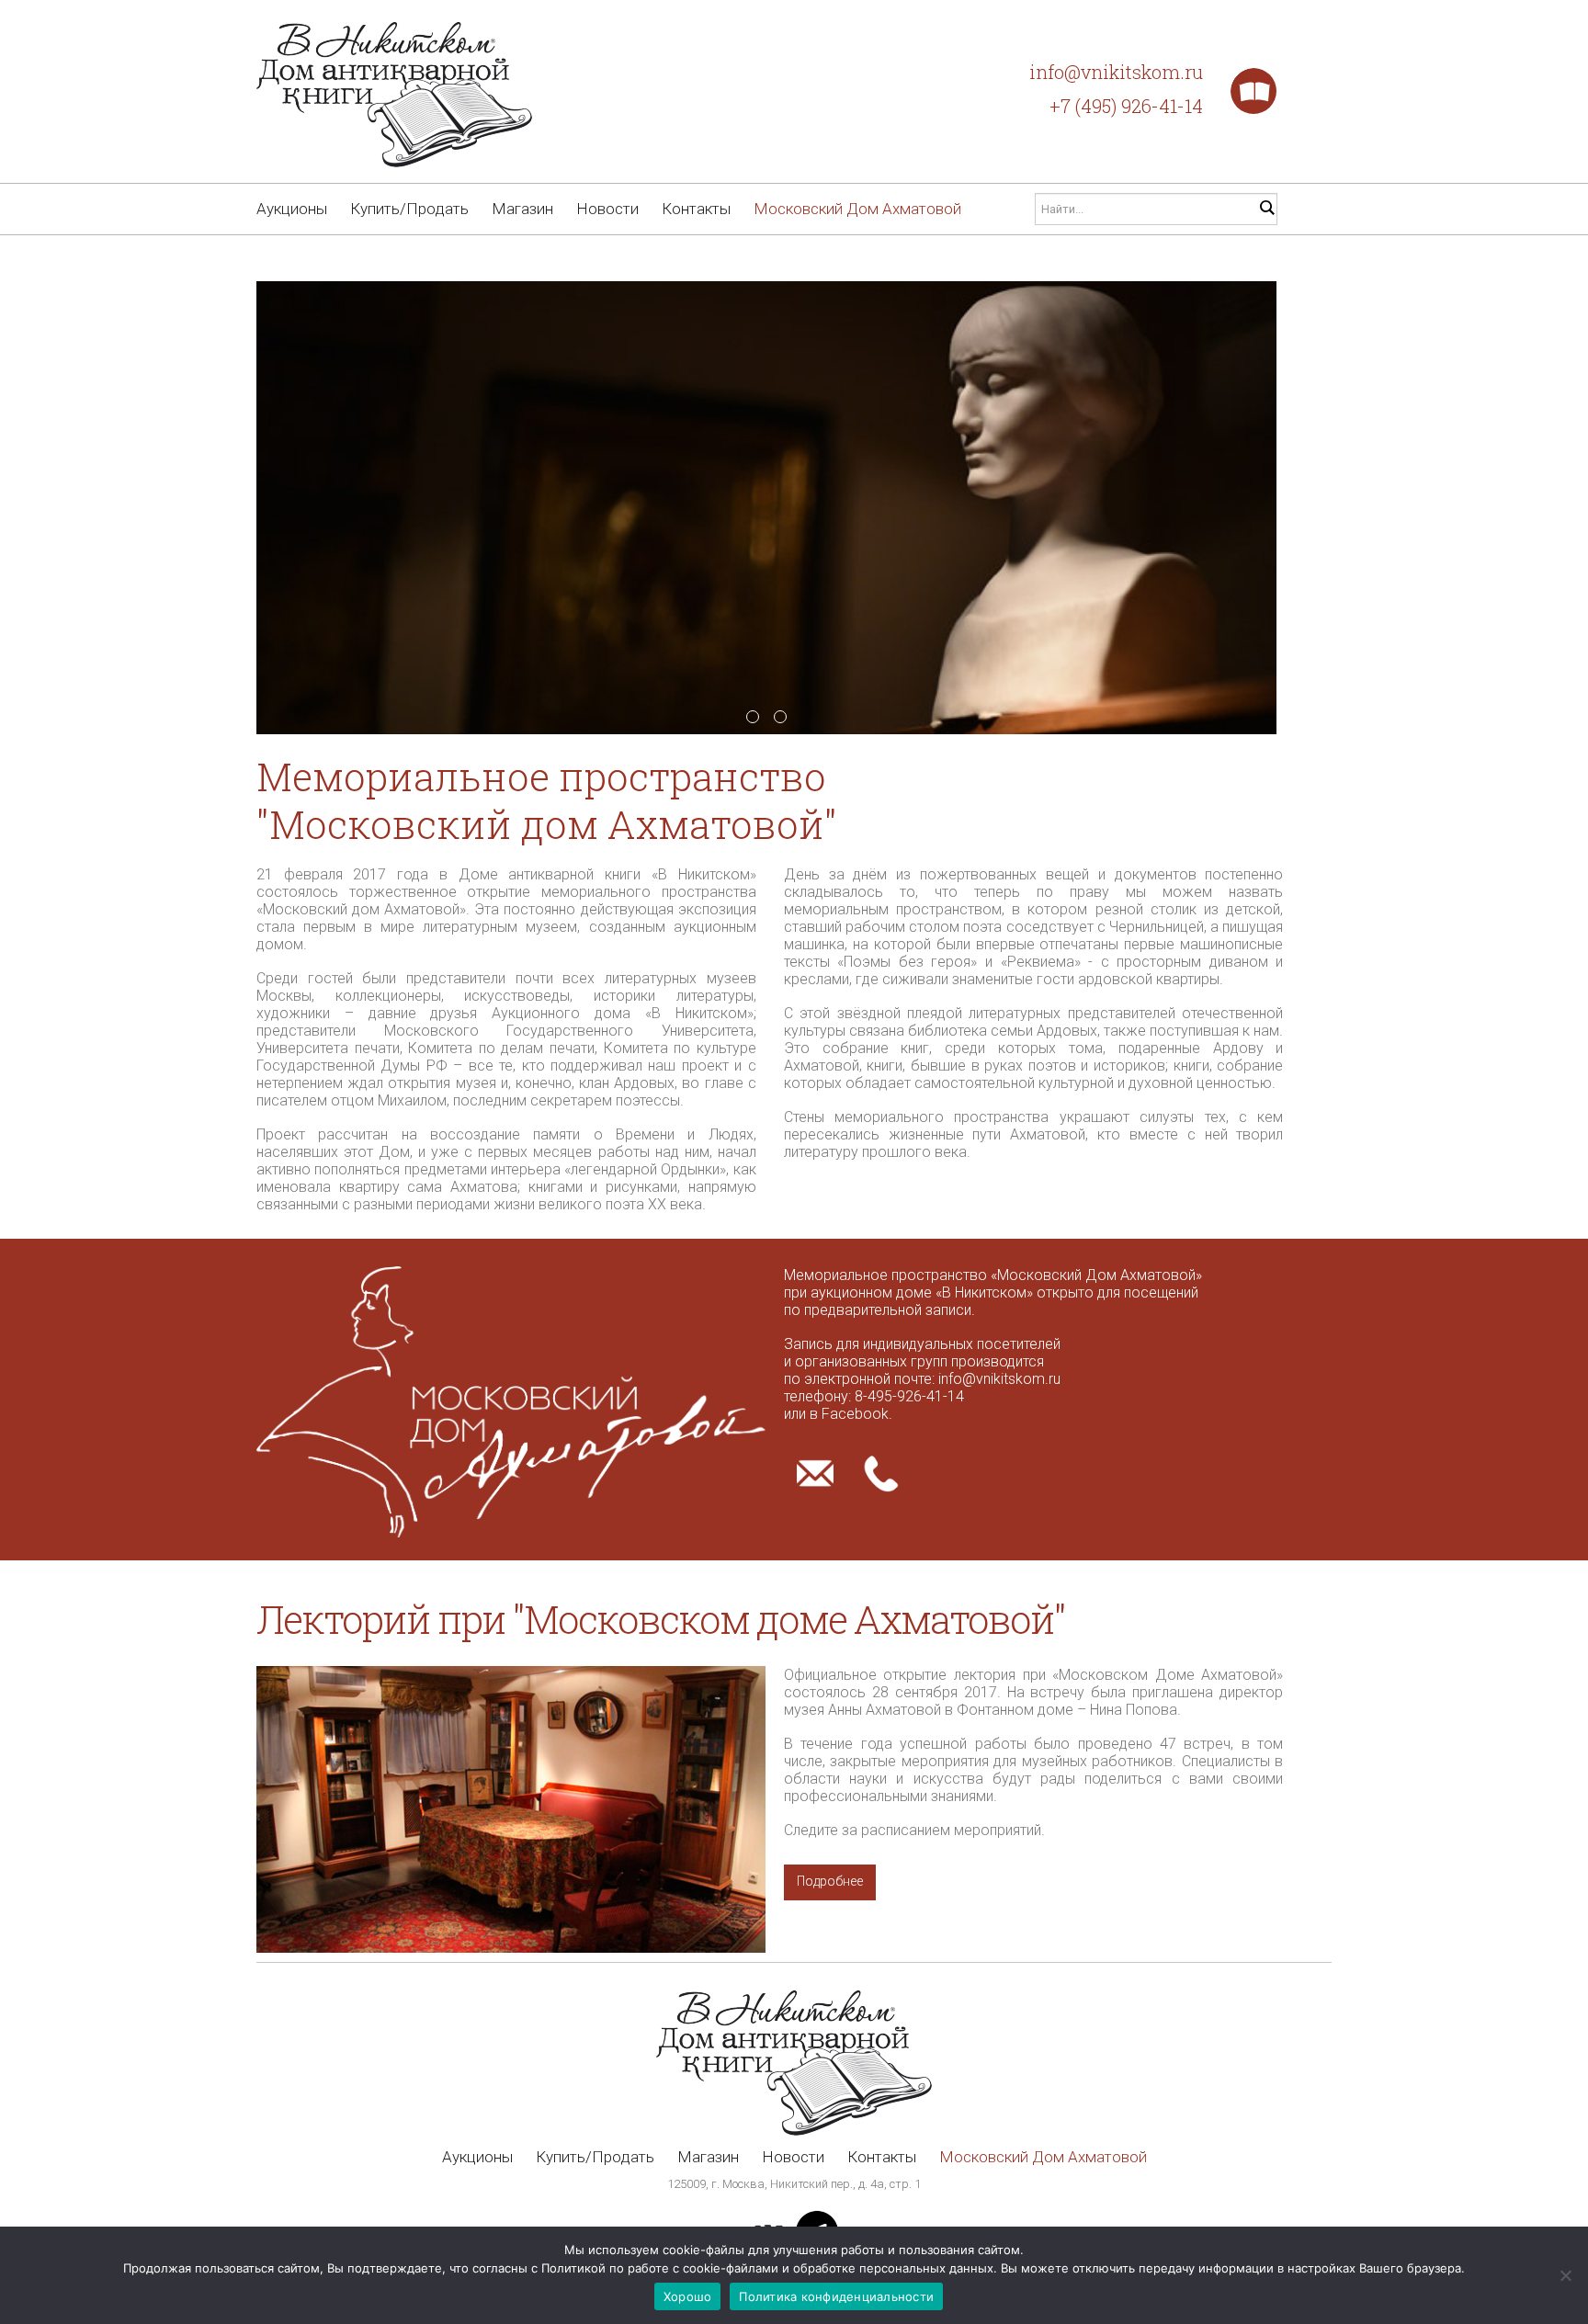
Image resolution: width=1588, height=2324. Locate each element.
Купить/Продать (409, 209)
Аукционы (292, 209)
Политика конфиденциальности (836, 2296)
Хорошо (688, 2296)
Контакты (696, 209)
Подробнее (830, 1881)
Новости (607, 209)
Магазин (522, 209)
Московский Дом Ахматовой (857, 209)
